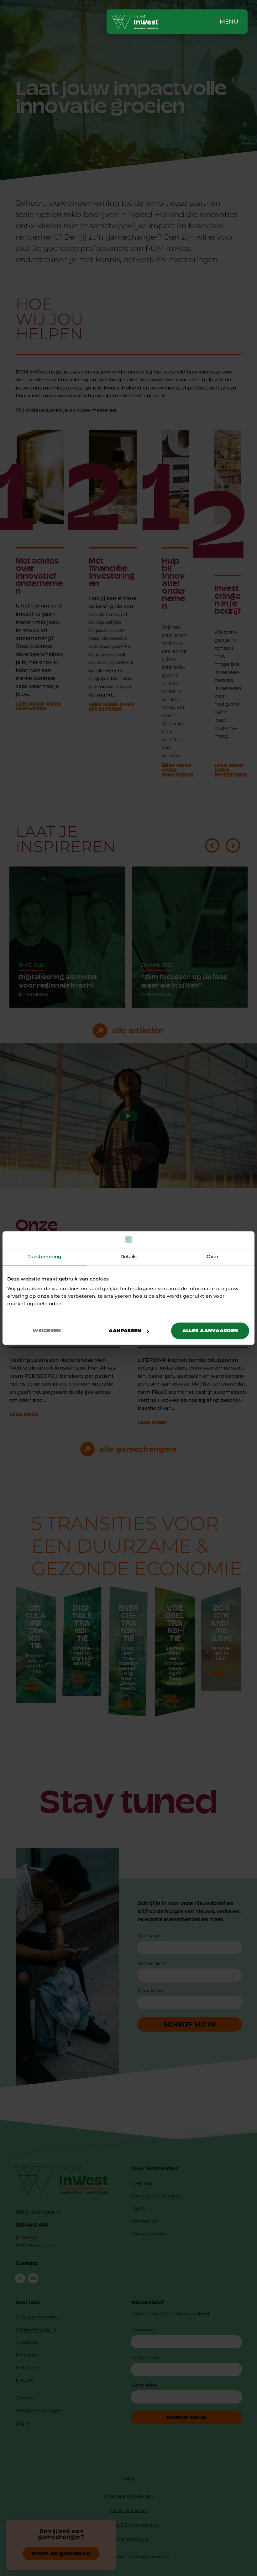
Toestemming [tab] (44, 1256)
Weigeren (47, 1330)
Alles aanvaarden (210, 1330)
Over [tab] (212, 1256)
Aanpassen (125, 1330)
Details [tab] (129, 1256)
